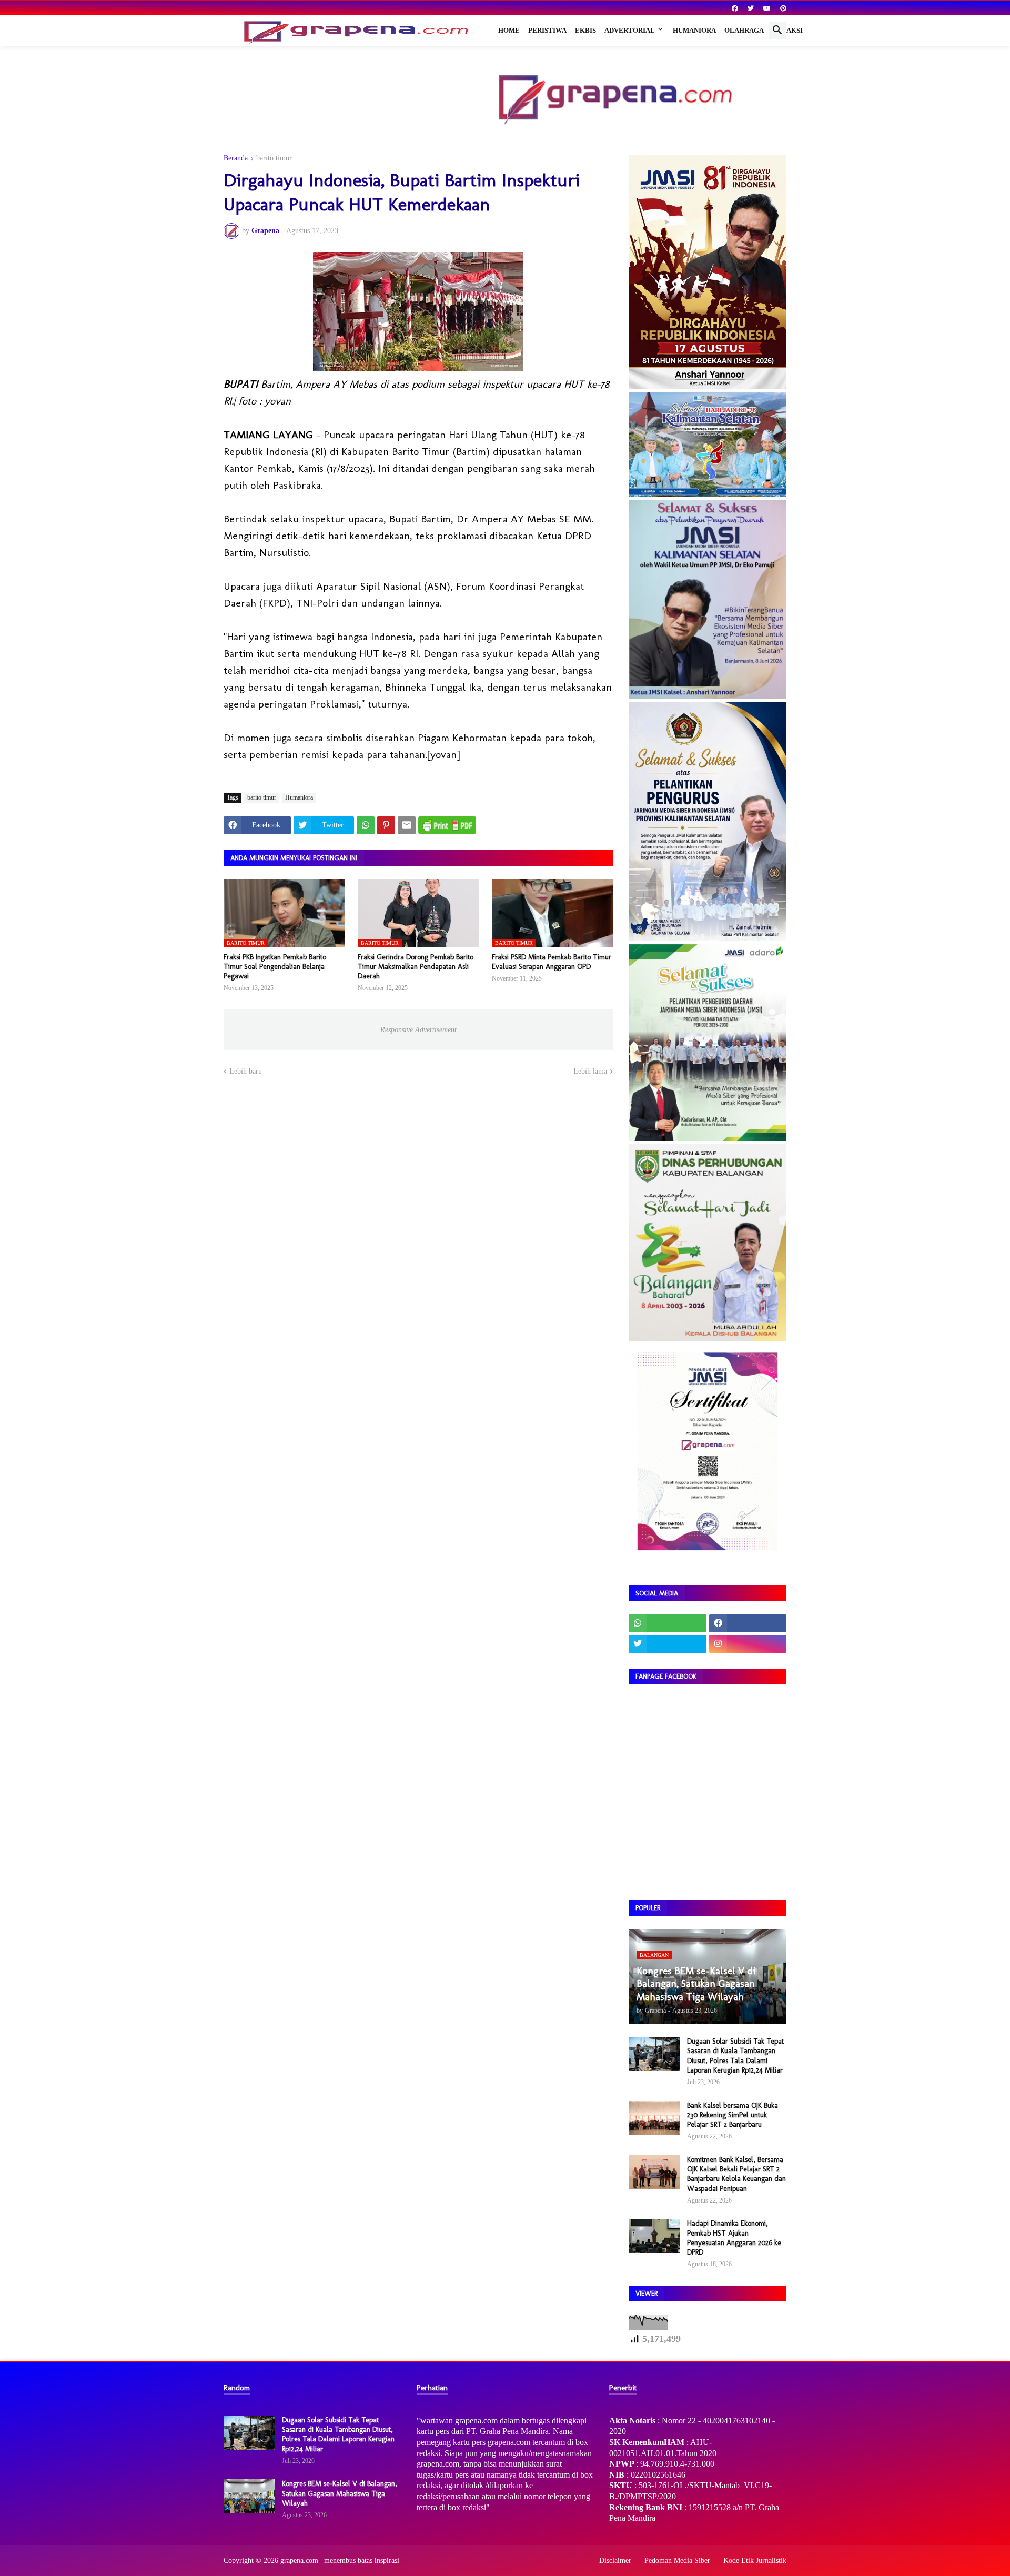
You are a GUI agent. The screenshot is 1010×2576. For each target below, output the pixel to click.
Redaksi (787, 30)
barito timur (274, 158)
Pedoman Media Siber (677, 2560)
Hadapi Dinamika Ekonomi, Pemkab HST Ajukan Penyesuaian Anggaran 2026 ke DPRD (734, 2238)
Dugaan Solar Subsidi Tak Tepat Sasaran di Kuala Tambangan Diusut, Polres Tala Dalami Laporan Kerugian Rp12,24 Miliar (735, 2056)
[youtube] (767, 8)
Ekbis (585, 30)
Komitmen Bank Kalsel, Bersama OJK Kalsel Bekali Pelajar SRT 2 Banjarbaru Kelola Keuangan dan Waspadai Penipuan (736, 2174)
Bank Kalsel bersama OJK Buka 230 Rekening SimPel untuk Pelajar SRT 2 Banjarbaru (733, 2115)
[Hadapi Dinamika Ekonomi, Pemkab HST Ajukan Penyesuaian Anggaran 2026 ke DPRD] (654, 2236)
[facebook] (735, 8)
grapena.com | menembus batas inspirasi (340, 2560)
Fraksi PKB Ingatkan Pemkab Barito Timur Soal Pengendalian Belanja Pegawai (275, 967)
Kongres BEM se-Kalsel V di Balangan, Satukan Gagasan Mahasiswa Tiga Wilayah (340, 2493)
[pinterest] (783, 8)
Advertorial (630, 30)
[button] (777, 31)
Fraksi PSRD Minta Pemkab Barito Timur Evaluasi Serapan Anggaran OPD (552, 962)
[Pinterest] (386, 825)
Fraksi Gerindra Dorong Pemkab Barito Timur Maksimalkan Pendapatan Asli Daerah (416, 967)
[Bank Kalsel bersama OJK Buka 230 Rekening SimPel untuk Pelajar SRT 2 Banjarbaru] (654, 2118)
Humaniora (694, 30)
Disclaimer (615, 2560)
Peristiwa (547, 30)
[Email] (407, 825)
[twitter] (751, 8)
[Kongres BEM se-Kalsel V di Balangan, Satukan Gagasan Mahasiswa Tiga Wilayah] (249, 2496)
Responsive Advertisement (418, 1030)
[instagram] (748, 1644)
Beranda (236, 158)
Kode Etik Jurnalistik (755, 2560)
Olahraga (744, 30)
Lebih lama (590, 1071)
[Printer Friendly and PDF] (447, 825)
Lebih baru (246, 1071)
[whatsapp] (668, 1623)
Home (509, 30)
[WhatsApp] (366, 825)
